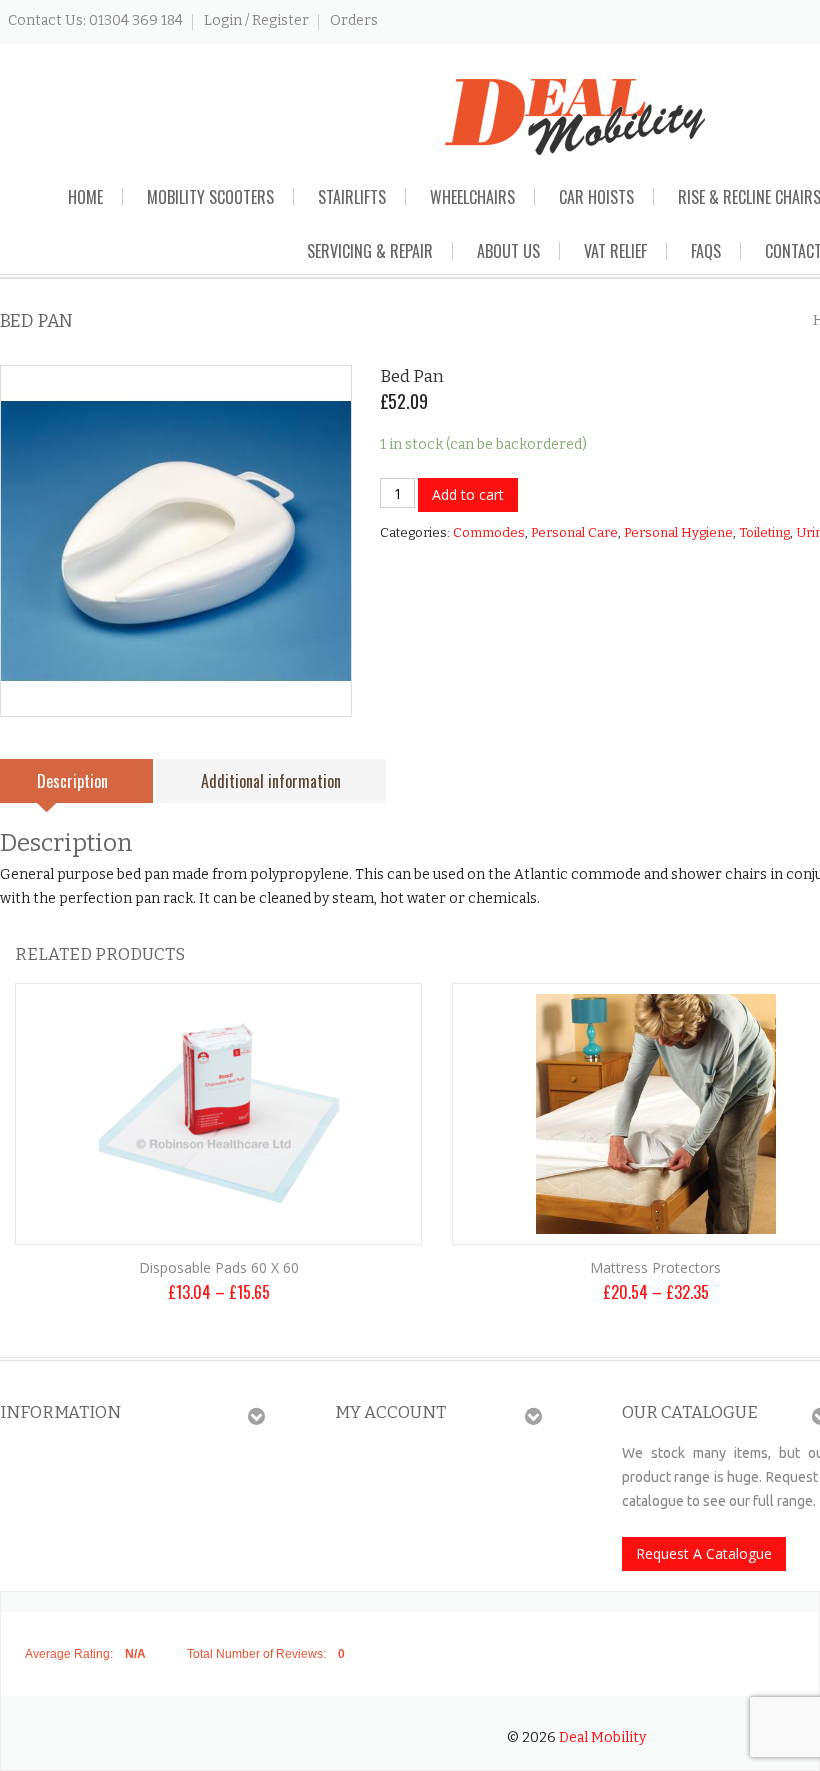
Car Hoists (596, 197)
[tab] (271, 781)
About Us (508, 251)
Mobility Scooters (210, 197)
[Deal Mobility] (575, 116)
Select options (219, 1192)
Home (85, 197)
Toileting (764, 532)
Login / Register (256, 20)
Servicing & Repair (370, 251)
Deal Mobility (602, 1737)
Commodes (489, 532)
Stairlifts (352, 197)
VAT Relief (615, 251)
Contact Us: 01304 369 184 (95, 20)
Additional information (271, 781)
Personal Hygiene (678, 532)
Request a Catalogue (704, 1553)
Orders (354, 20)
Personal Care (574, 532)
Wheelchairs (472, 197)
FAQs (706, 251)
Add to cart (468, 494)
